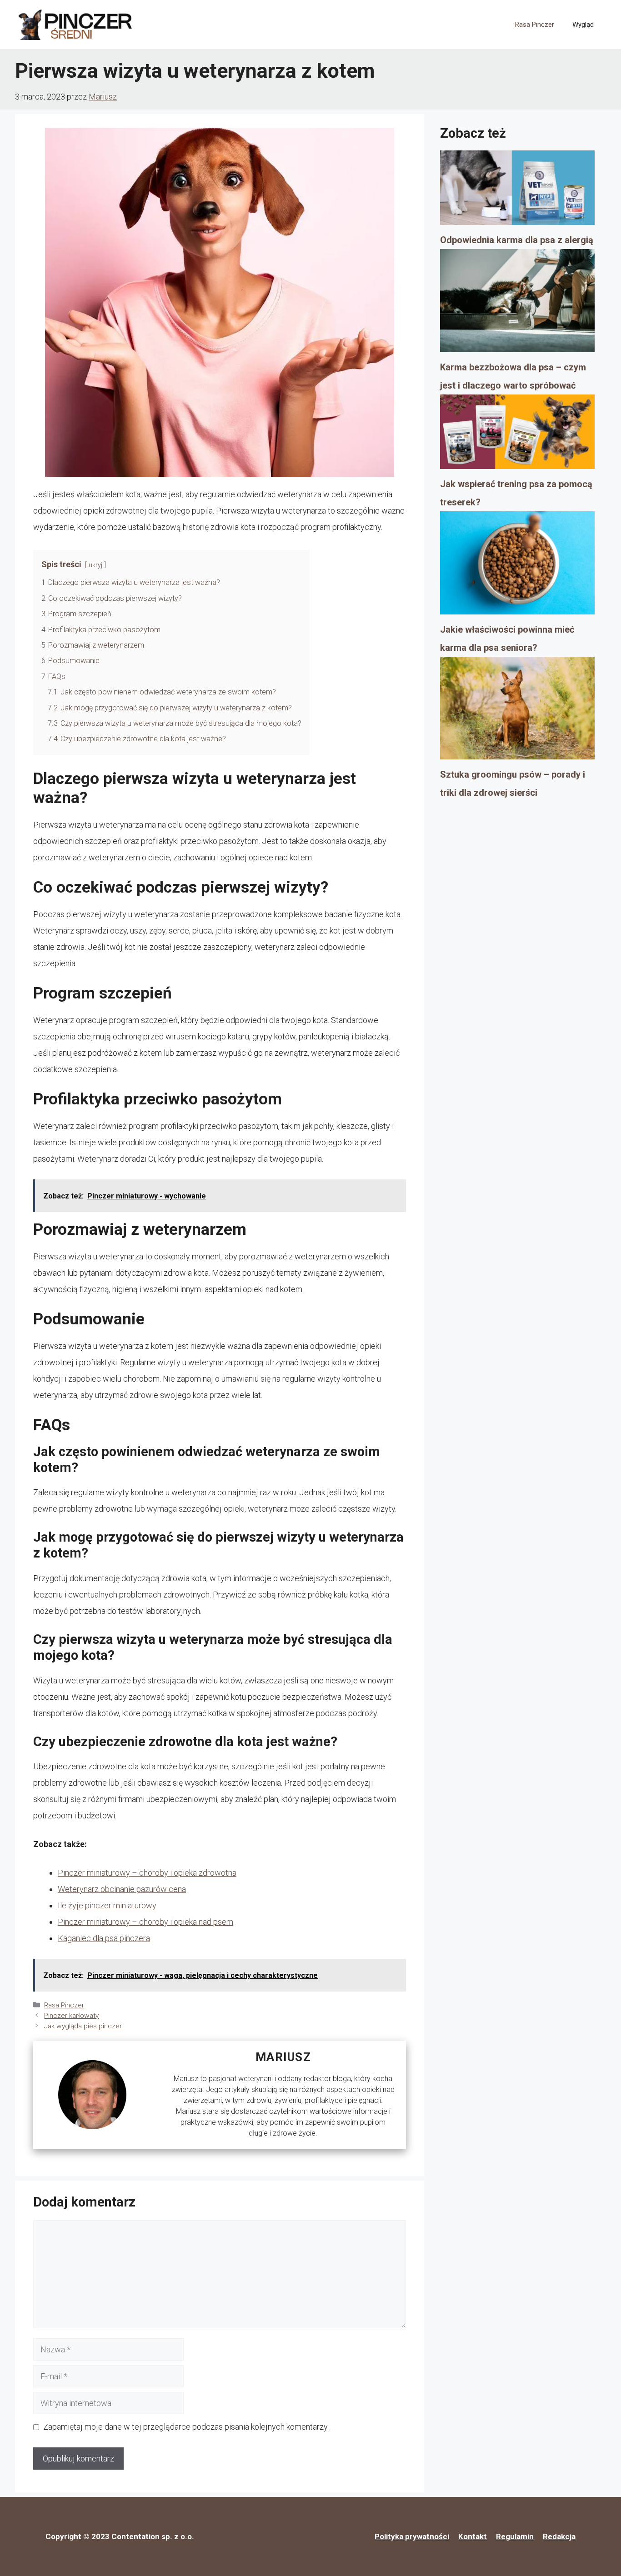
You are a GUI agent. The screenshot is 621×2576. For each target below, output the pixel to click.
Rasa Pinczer (535, 25)
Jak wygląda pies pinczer (83, 2026)
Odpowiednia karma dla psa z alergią (517, 240)
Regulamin (515, 2536)
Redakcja (559, 2536)
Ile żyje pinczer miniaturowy (107, 1905)
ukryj (95, 565)
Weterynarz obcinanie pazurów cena (122, 1889)
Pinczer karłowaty (71, 2016)
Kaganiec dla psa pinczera (104, 1938)
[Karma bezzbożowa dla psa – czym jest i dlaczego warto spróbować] (517, 304)
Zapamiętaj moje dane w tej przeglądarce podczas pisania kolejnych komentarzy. (186, 2427)
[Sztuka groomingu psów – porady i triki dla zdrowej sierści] (517, 711)
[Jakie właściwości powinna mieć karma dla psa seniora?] (517, 566)
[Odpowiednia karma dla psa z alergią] (517, 191)
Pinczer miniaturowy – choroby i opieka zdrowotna (147, 1873)
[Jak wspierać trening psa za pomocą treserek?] (517, 435)
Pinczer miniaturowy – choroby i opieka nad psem (145, 1922)
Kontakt (473, 2536)
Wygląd (583, 25)
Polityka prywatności (412, 2536)
